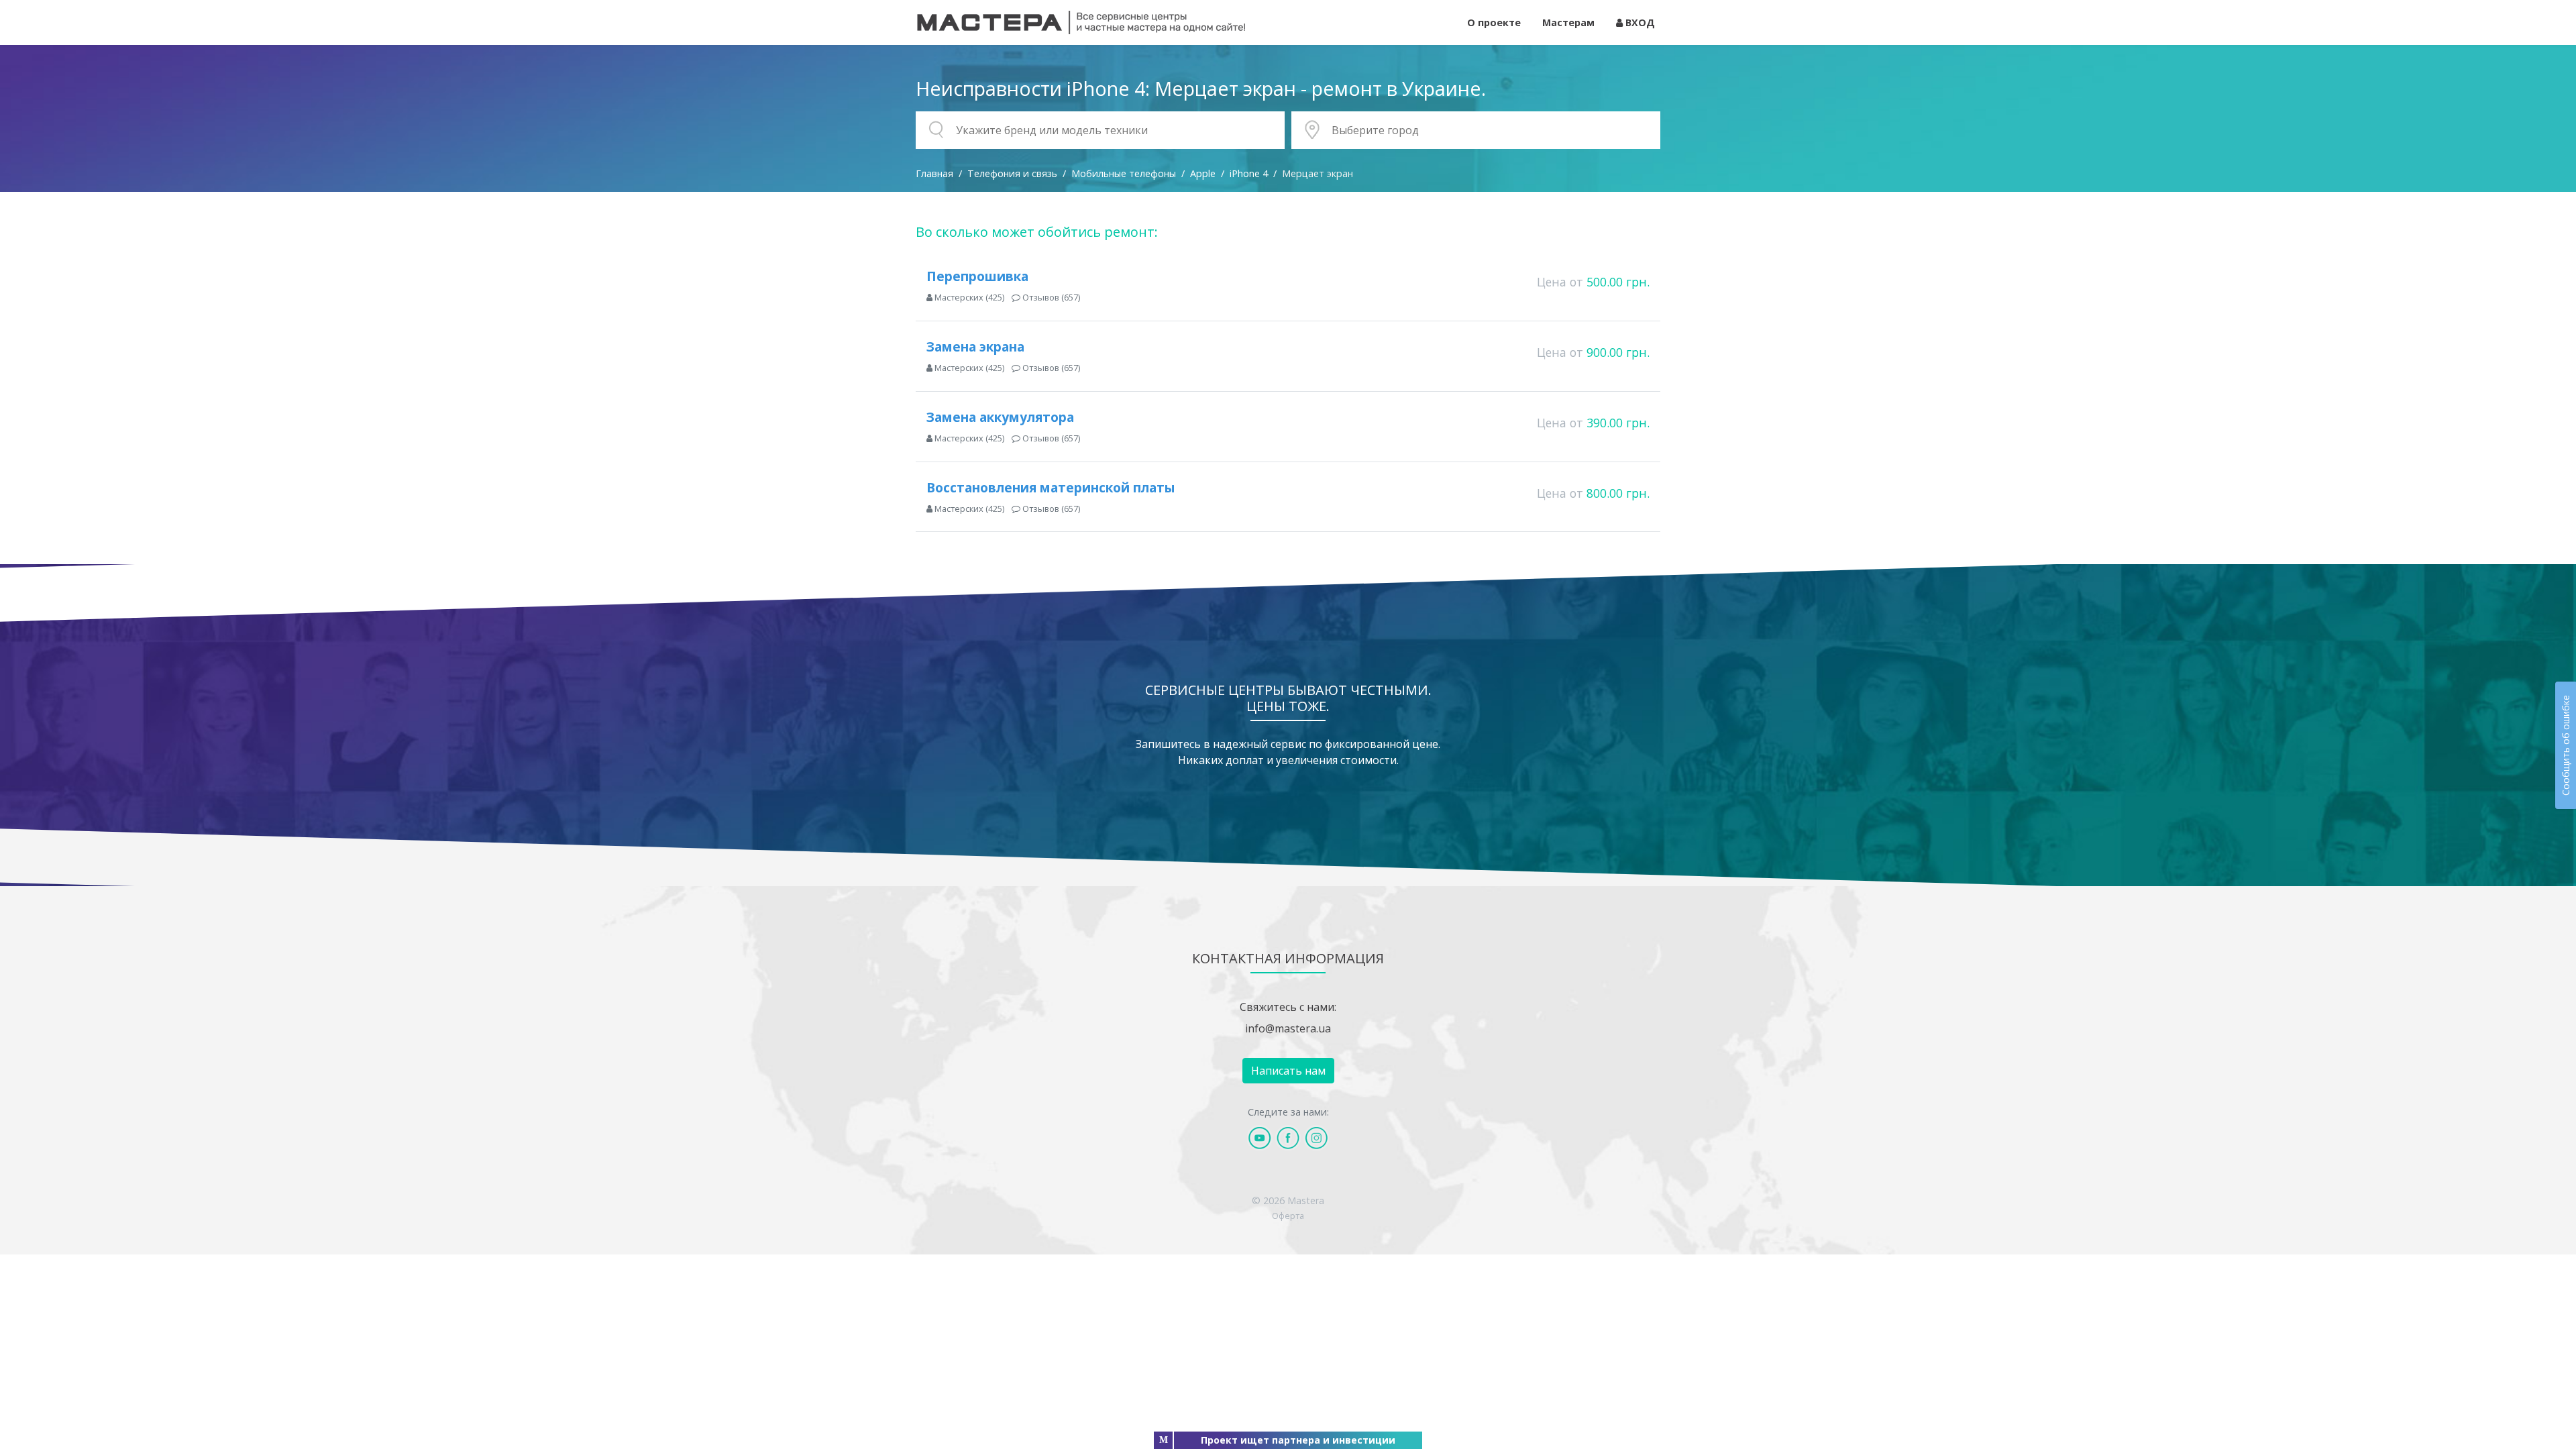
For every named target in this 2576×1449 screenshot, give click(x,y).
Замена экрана (975, 346)
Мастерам (1568, 22)
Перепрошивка (977, 276)
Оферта (1288, 1216)
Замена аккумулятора (1000, 417)
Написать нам (1288, 1071)
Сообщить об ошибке (2566, 745)
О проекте (1494, 22)
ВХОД (1639, 22)
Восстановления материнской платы (1051, 487)
